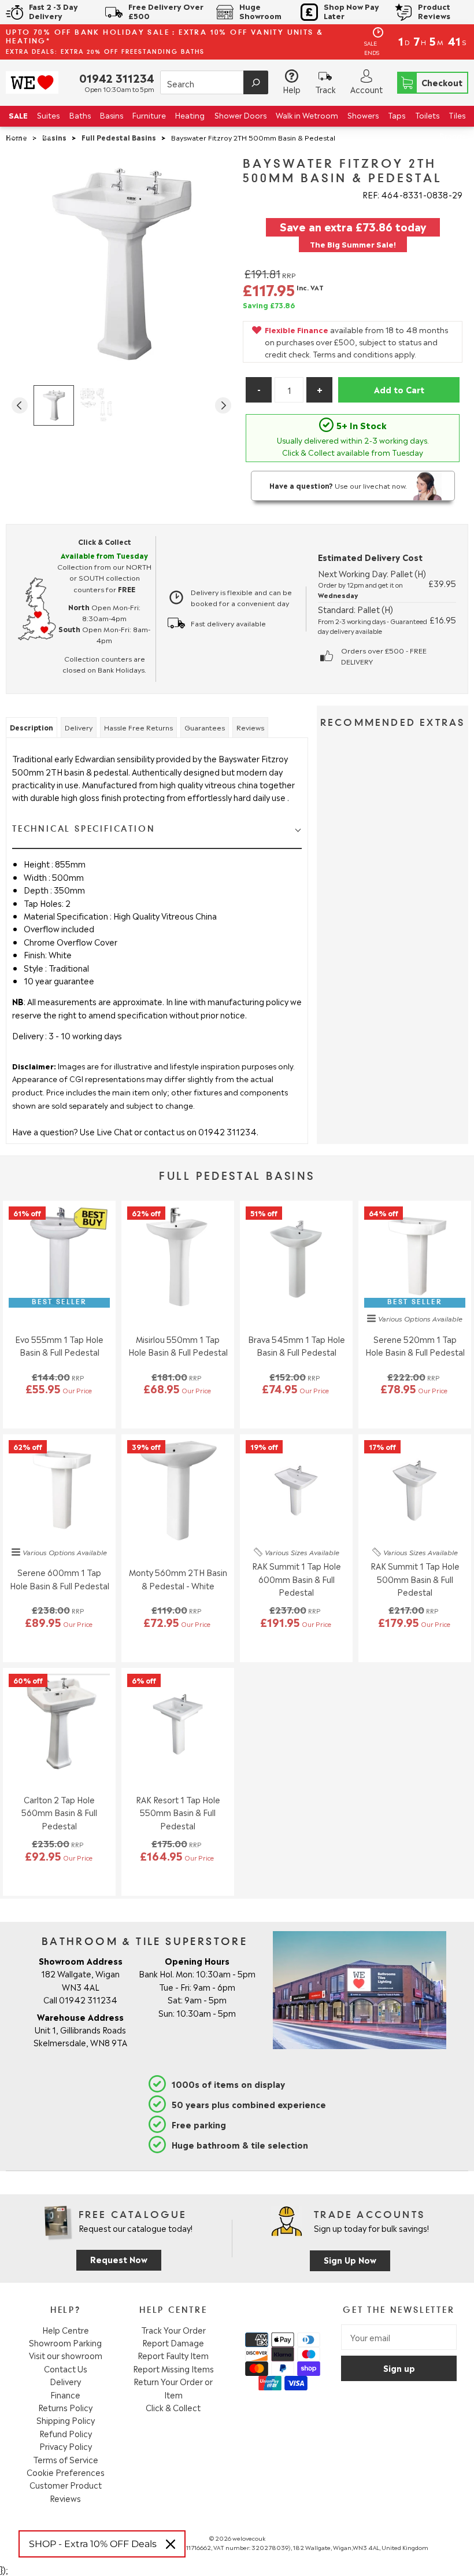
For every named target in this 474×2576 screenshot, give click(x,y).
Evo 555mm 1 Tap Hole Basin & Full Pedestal (59, 1345)
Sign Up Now (350, 2259)
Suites (48, 115)
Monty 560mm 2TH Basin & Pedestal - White (178, 1578)
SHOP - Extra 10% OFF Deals (93, 2544)
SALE (18, 115)
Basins (112, 115)
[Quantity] (289, 390)
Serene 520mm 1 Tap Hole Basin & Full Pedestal (415, 1345)
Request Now (119, 2259)
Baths (80, 115)
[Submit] (256, 82)
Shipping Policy (66, 2420)
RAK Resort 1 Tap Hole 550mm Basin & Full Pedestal (178, 1812)
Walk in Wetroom (307, 115)
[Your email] (399, 2337)
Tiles (457, 115)
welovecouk (249, 2538)
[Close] (171, 2544)
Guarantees (205, 727)
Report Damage (173, 2342)
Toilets (427, 115)
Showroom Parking (65, 2342)
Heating (190, 115)
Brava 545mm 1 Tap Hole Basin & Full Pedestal (297, 1345)
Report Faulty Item (173, 2355)
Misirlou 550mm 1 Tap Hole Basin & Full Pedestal (178, 1345)
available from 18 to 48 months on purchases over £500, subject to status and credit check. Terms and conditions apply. (356, 342)
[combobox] (214, 82)
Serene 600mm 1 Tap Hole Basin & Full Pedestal (60, 1578)
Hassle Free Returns (138, 727)
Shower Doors (240, 115)
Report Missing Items (173, 2368)
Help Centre (66, 2330)
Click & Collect (173, 2407)
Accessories (30, 136)
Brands (452, 136)
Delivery (79, 727)
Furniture (149, 115)
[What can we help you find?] (214, 83)
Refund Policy (66, 2433)
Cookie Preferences (66, 2472)
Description (32, 727)
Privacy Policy (66, 2446)
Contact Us (66, 2368)
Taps (397, 115)
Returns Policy (65, 2407)
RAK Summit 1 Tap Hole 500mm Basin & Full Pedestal (415, 1579)
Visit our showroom (66, 2355)
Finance (65, 2394)
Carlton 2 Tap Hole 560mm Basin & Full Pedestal (59, 1812)
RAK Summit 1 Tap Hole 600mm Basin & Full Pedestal (297, 1579)
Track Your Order (173, 2330)
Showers (363, 115)
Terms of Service (66, 2459)
